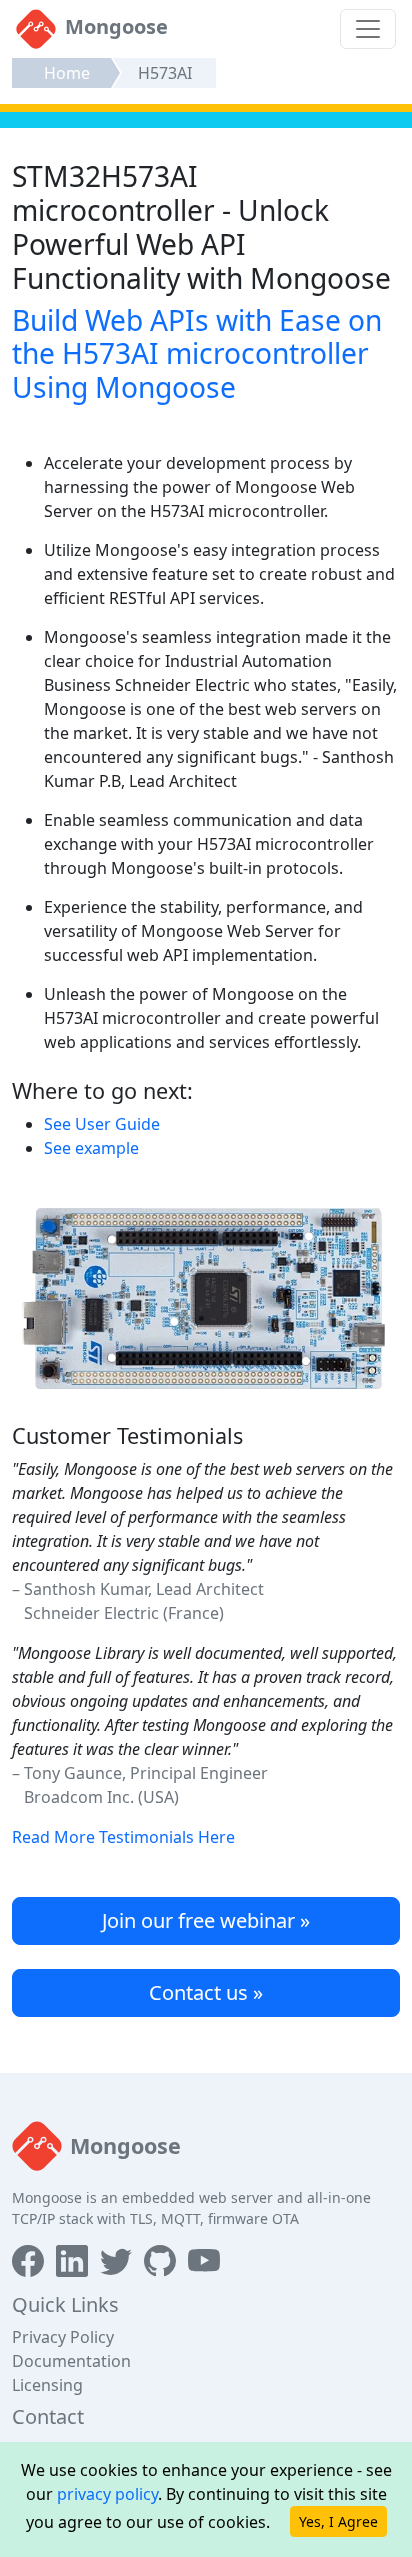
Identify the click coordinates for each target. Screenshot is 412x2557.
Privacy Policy (63, 2337)
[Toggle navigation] (368, 29)
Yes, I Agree (338, 2521)
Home (67, 73)
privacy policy (107, 2494)
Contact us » (206, 1992)
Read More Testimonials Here (123, 1837)
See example (91, 1148)
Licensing (47, 2385)
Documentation (71, 2361)
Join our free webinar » (206, 1920)
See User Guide (102, 1124)
